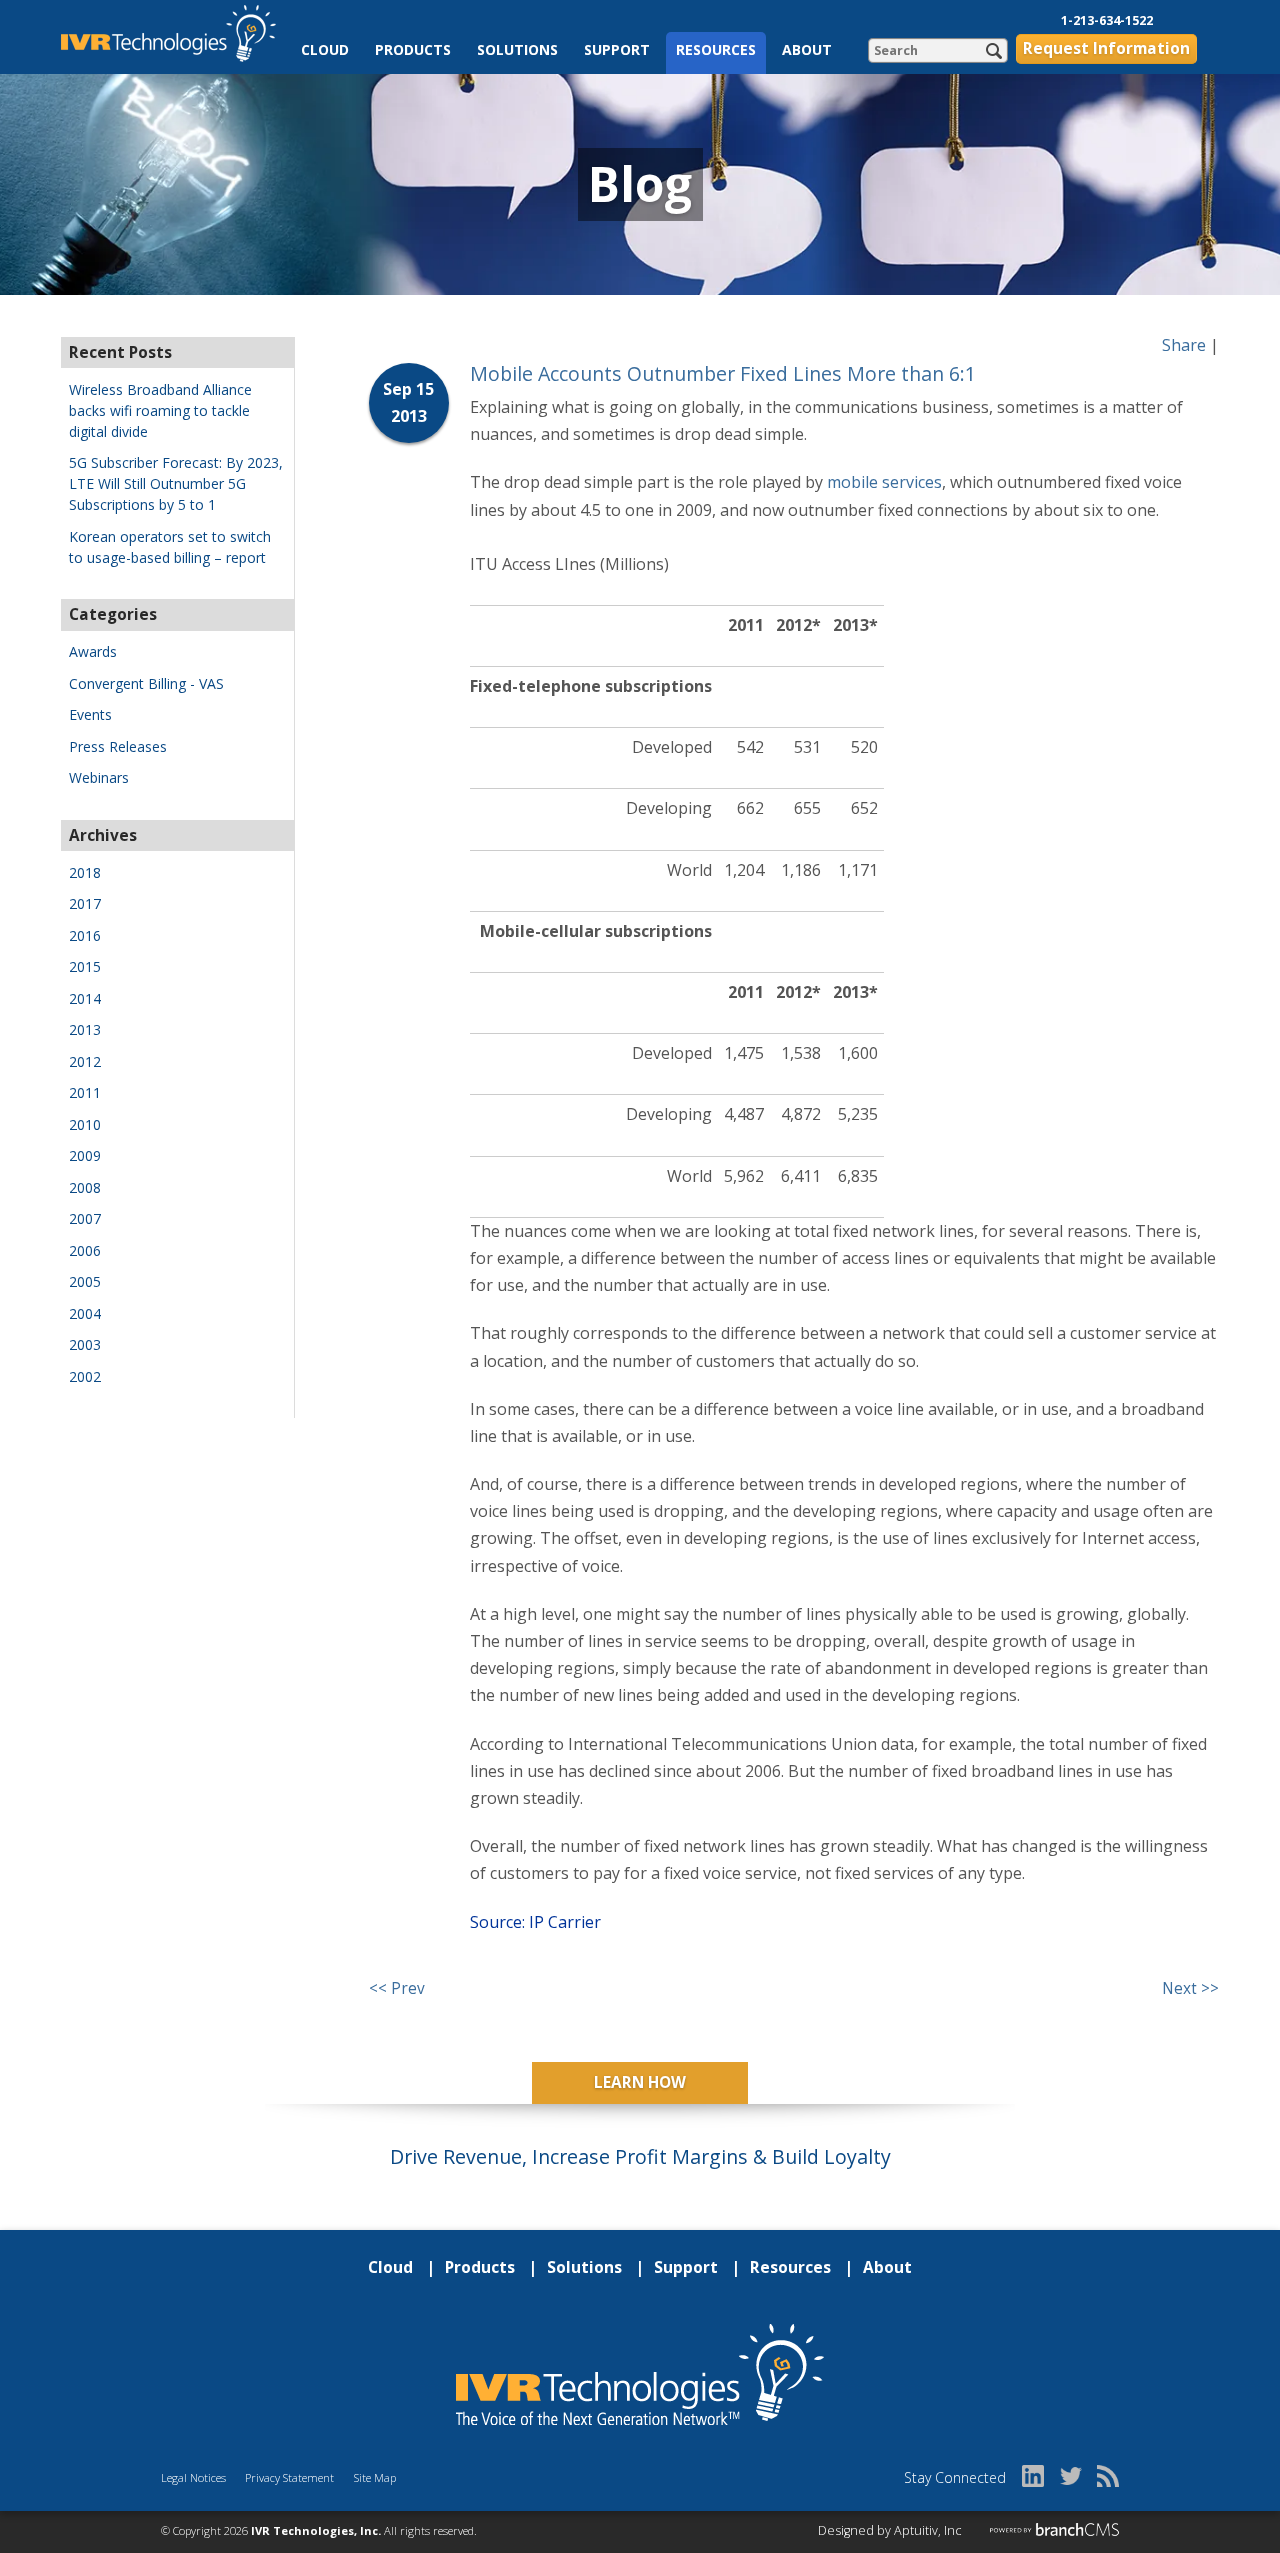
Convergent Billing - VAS (146, 683)
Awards (93, 651)
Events (90, 714)
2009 (85, 1155)
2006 (85, 1250)
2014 (85, 998)
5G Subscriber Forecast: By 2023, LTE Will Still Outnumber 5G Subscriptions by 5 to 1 (176, 483)
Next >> (1190, 1988)
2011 (85, 1092)
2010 (85, 1124)
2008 (85, 1187)
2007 (85, 1218)
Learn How (640, 2082)
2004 (85, 1313)
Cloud (325, 49)
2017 (85, 903)
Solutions (517, 49)
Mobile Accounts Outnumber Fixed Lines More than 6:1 (723, 373)
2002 (85, 1376)
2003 (85, 1344)
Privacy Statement (289, 2477)
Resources (716, 49)
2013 (85, 1029)
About (807, 49)
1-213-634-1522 (1107, 20)
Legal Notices (193, 2477)
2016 (85, 935)
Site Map (375, 2477)
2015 (85, 966)
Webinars (99, 777)
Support (617, 49)
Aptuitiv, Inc (928, 2530)
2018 (85, 872)
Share (1184, 345)
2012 (85, 1061)
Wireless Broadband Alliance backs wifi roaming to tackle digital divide (160, 410)
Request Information (1106, 48)
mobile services (884, 482)
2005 (85, 1281)
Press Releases (118, 746)
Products (413, 49)
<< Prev (397, 1988)
